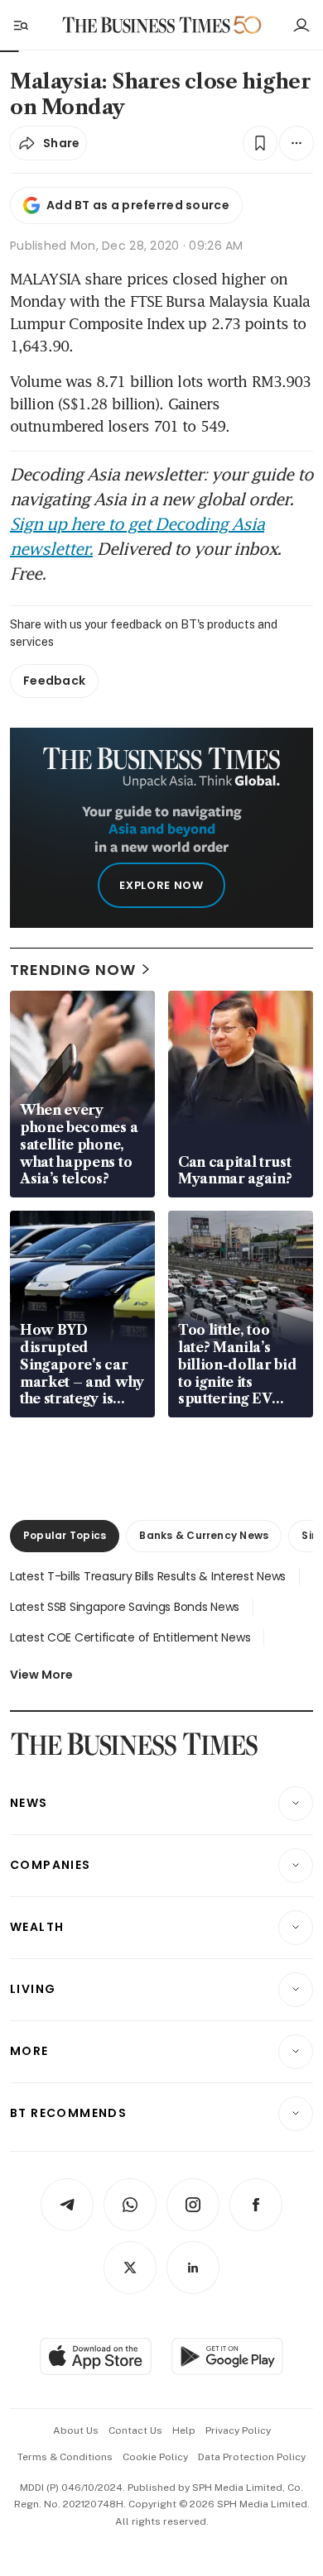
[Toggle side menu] (20, 25)
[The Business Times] (147, 25)
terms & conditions (65, 2457)
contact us (135, 2430)
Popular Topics (65, 1535)
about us (76, 2430)
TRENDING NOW (73, 970)
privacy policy (238, 2430)
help (184, 2430)
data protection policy (252, 2457)
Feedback (54, 681)
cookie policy (155, 2457)
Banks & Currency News (204, 1535)
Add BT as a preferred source (138, 205)
